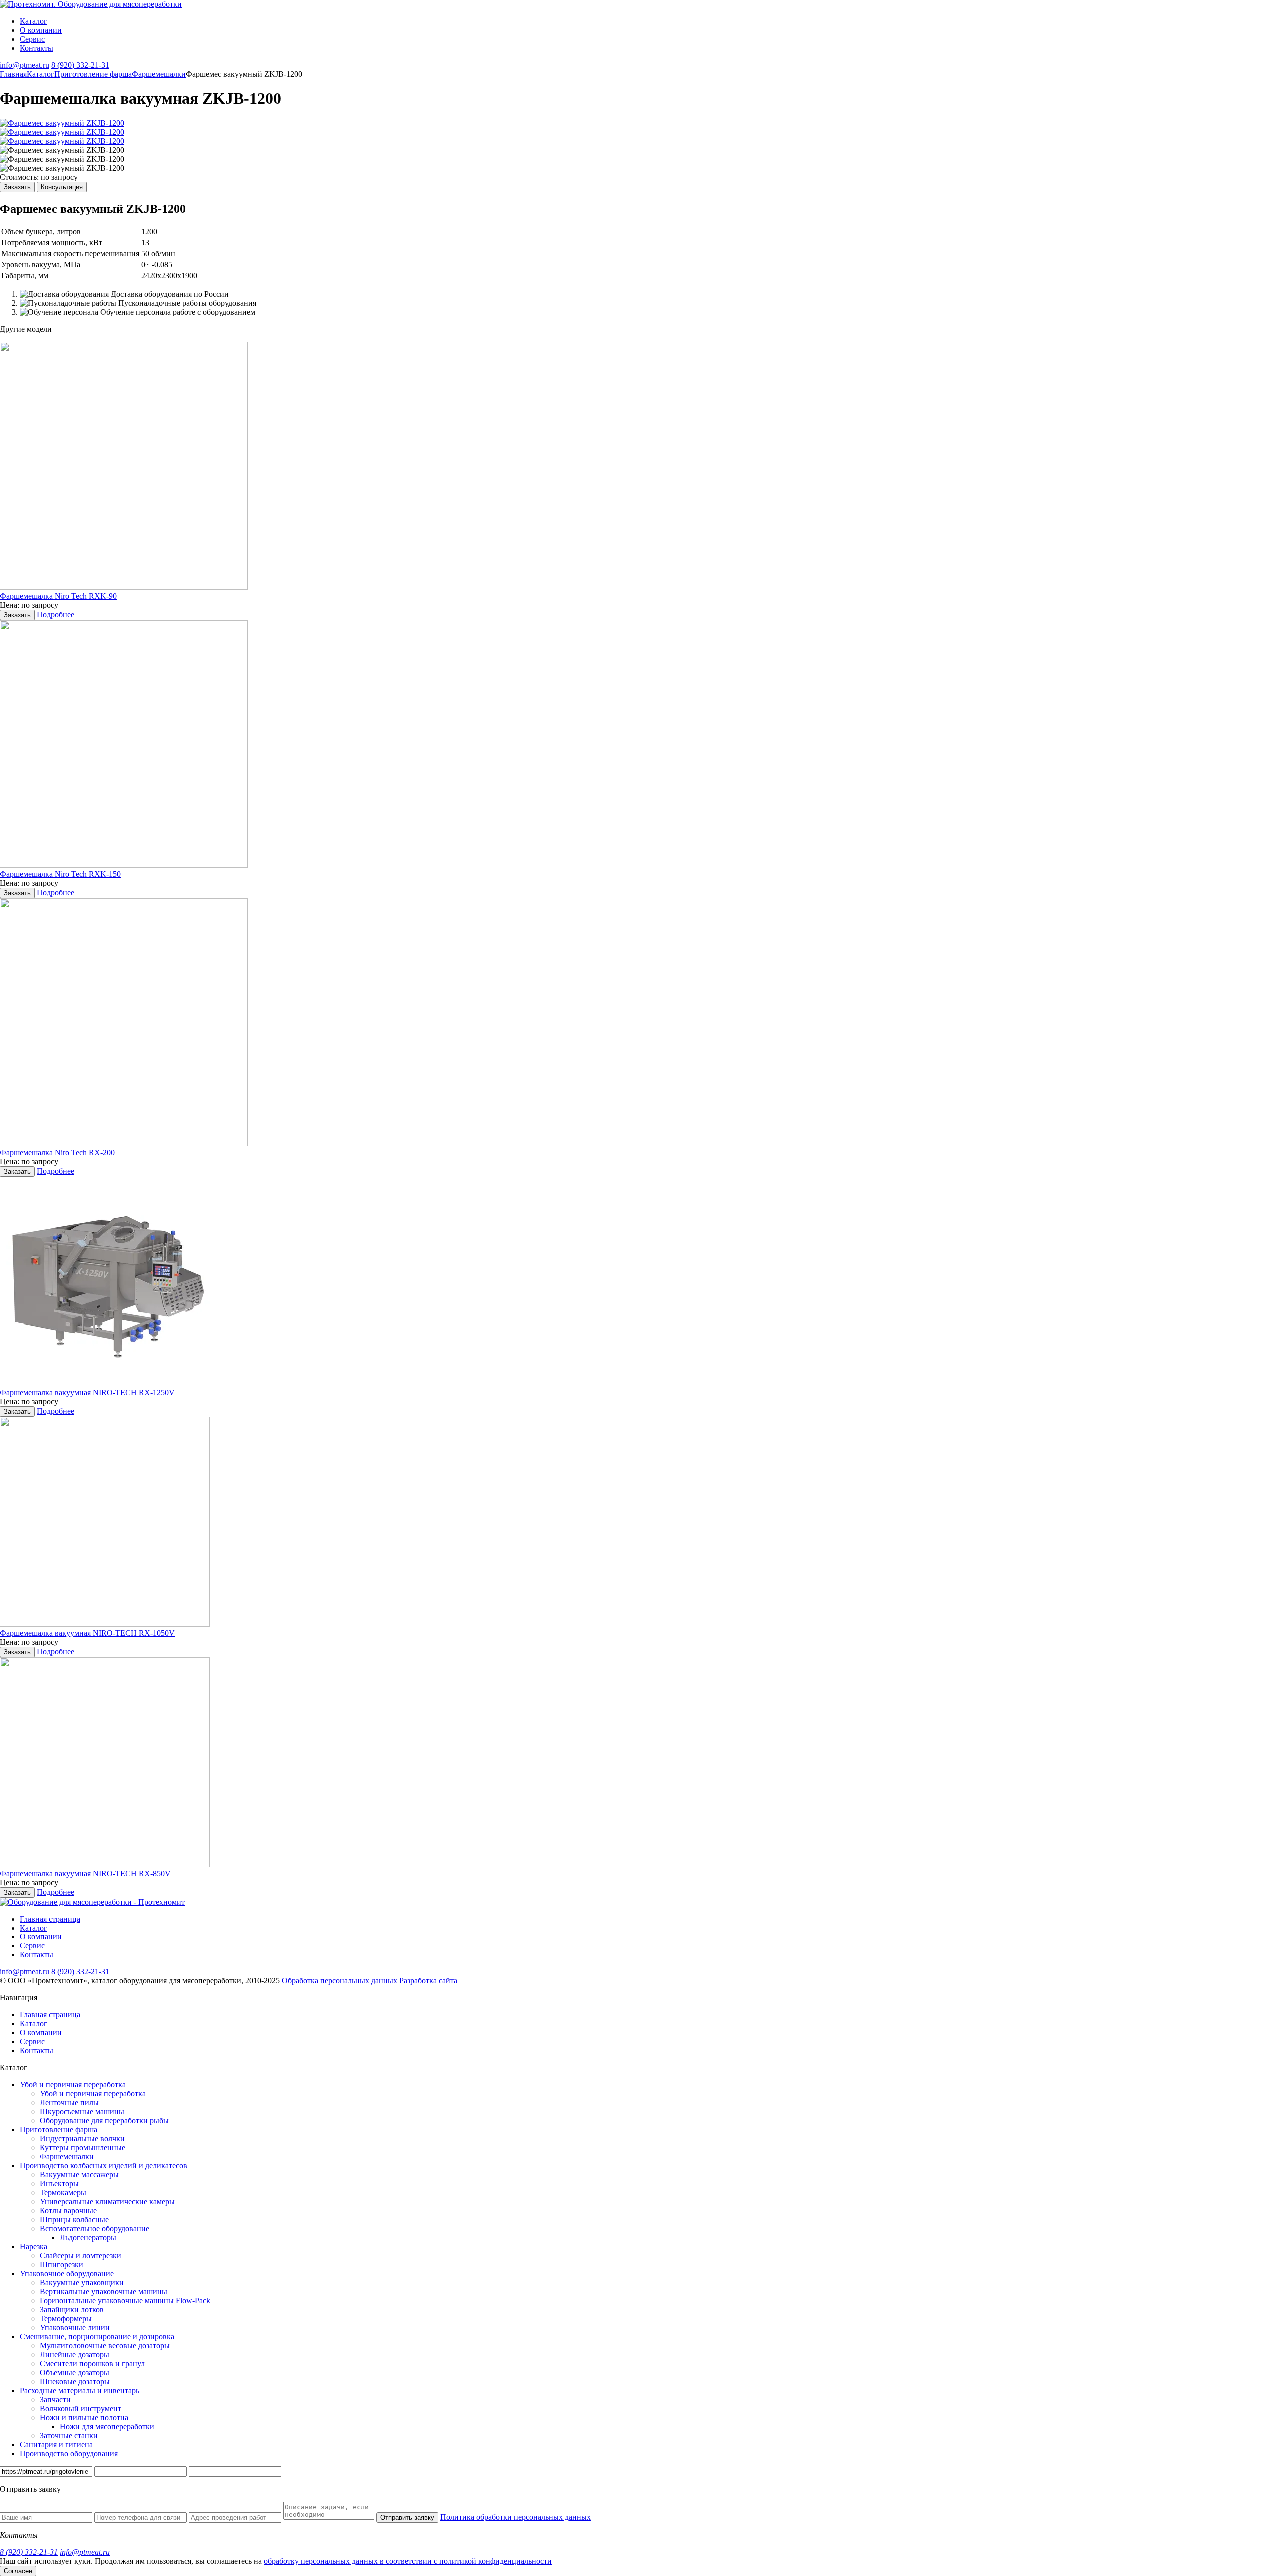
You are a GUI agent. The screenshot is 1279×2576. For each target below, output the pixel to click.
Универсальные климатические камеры (107, 2202)
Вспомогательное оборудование (95, 2229)
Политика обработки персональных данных (515, 2517)
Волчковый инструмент (81, 2408)
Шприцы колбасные (74, 2220)
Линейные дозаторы (75, 2354)
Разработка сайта (428, 1981)
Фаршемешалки (67, 2157)
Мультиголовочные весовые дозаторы (105, 2345)
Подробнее (56, 614)
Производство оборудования (69, 2453)
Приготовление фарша (59, 2130)
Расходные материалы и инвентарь (80, 2390)
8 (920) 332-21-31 (80, 65)
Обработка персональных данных (339, 1981)
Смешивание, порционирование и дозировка (97, 2336)
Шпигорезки (62, 2264)
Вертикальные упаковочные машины (104, 2291)
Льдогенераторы (88, 2238)
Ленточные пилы (69, 2103)
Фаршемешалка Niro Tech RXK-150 (60, 874)
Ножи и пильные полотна (84, 2417)
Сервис (32, 39)
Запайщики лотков (72, 2309)
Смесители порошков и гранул (92, 2363)
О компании (41, 30)
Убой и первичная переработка (73, 2085)
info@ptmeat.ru (25, 65)
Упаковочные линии (75, 2327)
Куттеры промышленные (83, 2148)
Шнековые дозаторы (75, 2381)
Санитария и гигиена (56, 2444)
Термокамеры (63, 2193)
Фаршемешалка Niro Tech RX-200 (57, 1152)
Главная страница (50, 1919)
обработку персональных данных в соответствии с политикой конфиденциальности (408, 2561)
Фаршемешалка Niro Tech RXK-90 (58, 596)
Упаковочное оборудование (67, 2273)
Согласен (18, 2571)
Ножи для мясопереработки (107, 2426)
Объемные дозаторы (75, 2372)
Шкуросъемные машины (82, 2112)
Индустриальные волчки (82, 2139)
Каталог (34, 21)
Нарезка (34, 2247)
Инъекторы (59, 2184)
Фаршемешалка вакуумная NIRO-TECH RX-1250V (87, 1393)
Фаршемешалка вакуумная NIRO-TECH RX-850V (85, 1873)
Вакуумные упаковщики (82, 2282)
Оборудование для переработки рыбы (104, 2121)
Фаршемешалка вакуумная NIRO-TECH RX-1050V (87, 1633)
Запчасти (55, 2399)
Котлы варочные (68, 2211)
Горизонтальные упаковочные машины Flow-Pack (125, 2300)
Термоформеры (66, 2318)
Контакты (37, 48)
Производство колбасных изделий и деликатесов (104, 2166)
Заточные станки (69, 2435)
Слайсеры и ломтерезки (81, 2255)
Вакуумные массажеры (79, 2175)
